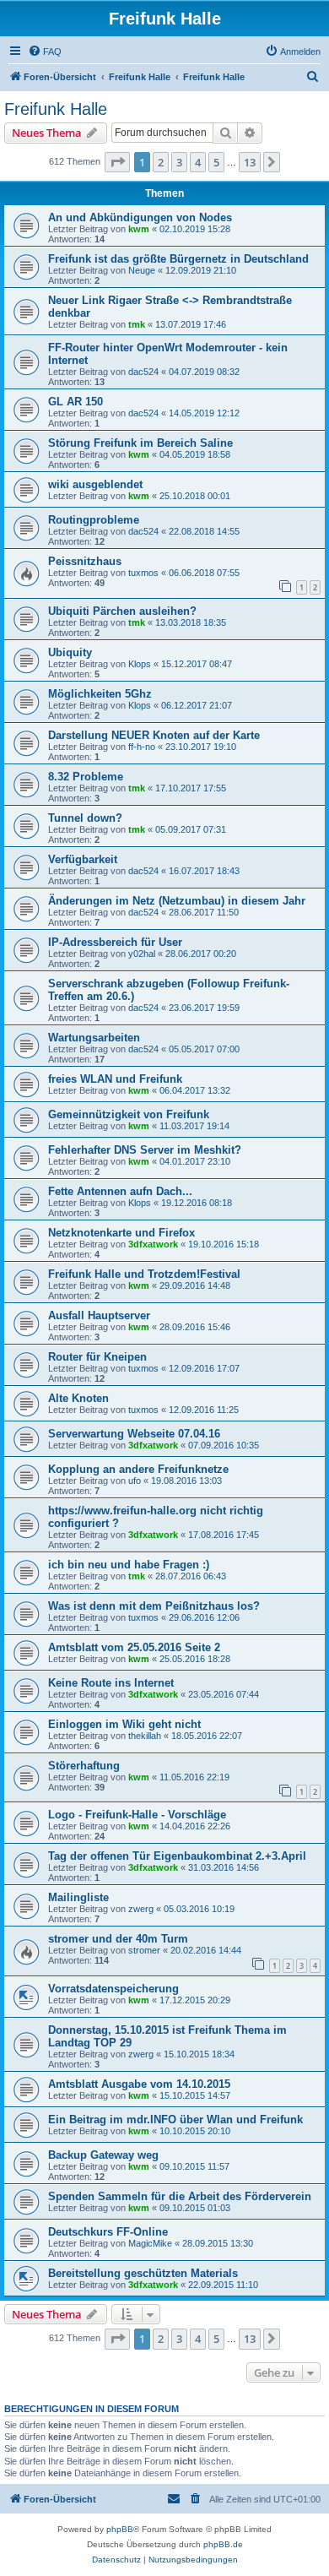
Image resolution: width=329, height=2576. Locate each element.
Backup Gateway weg (103, 2155)
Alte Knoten (78, 1398)
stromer (144, 1950)
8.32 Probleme (86, 777)
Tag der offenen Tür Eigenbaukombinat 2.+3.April (177, 1856)
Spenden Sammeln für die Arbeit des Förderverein (180, 2196)
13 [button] (250, 162)
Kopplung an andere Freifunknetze (138, 1469)
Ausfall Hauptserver (99, 1315)
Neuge (142, 270)
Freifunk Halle (56, 109)
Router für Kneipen (97, 1357)
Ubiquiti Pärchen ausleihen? (122, 611)
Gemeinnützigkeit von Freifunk (129, 1114)
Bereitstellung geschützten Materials (143, 2273)
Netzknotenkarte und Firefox (121, 1233)
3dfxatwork (153, 1244)
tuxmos (143, 573)
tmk (137, 324)
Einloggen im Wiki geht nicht (124, 1724)
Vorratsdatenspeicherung (113, 1989)
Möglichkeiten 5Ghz (100, 694)
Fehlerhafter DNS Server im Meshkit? (145, 1150)
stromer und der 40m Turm (118, 1939)
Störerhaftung (84, 1766)
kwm (139, 229)
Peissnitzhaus (85, 561)
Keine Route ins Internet (111, 1683)
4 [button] (198, 162)
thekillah (145, 1736)
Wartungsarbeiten (94, 1038)
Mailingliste (78, 1897)
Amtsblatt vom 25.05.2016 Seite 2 (134, 1647)
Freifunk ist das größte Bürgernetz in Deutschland (178, 259)
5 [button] (216, 162)
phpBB (120, 2529)
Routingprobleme (94, 520)
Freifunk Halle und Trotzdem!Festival (144, 1274)
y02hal (142, 954)
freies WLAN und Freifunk (115, 1079)
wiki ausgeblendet (95, 484)
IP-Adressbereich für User (115, 942)
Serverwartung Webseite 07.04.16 (134, 1434)
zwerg (141, 1909)
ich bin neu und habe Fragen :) (129, 1565)
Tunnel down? (85, 818)
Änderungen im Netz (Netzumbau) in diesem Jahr (177, 901)
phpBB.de (223, 2544)
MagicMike (150, 2243)
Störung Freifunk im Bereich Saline (140, 443)
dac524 (143, 372)
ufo (135, 1481)
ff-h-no (142, 747)
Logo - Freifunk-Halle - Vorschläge (137, 1815)
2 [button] (161, 162)
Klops (140, 664)
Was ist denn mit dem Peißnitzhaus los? (154, 1606)
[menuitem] (45, 52)
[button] (117, 162)
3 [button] (179, 162)
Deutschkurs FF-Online (108, 2232)
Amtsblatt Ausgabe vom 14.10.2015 (139, 2084)
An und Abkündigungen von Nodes (140, 217)
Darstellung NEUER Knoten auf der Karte (154, 735)
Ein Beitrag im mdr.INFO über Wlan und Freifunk (175, 2119)
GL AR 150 (76, 402)
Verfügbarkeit (83, 859)
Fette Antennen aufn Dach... (120, 1191)
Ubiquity (70, 652)
